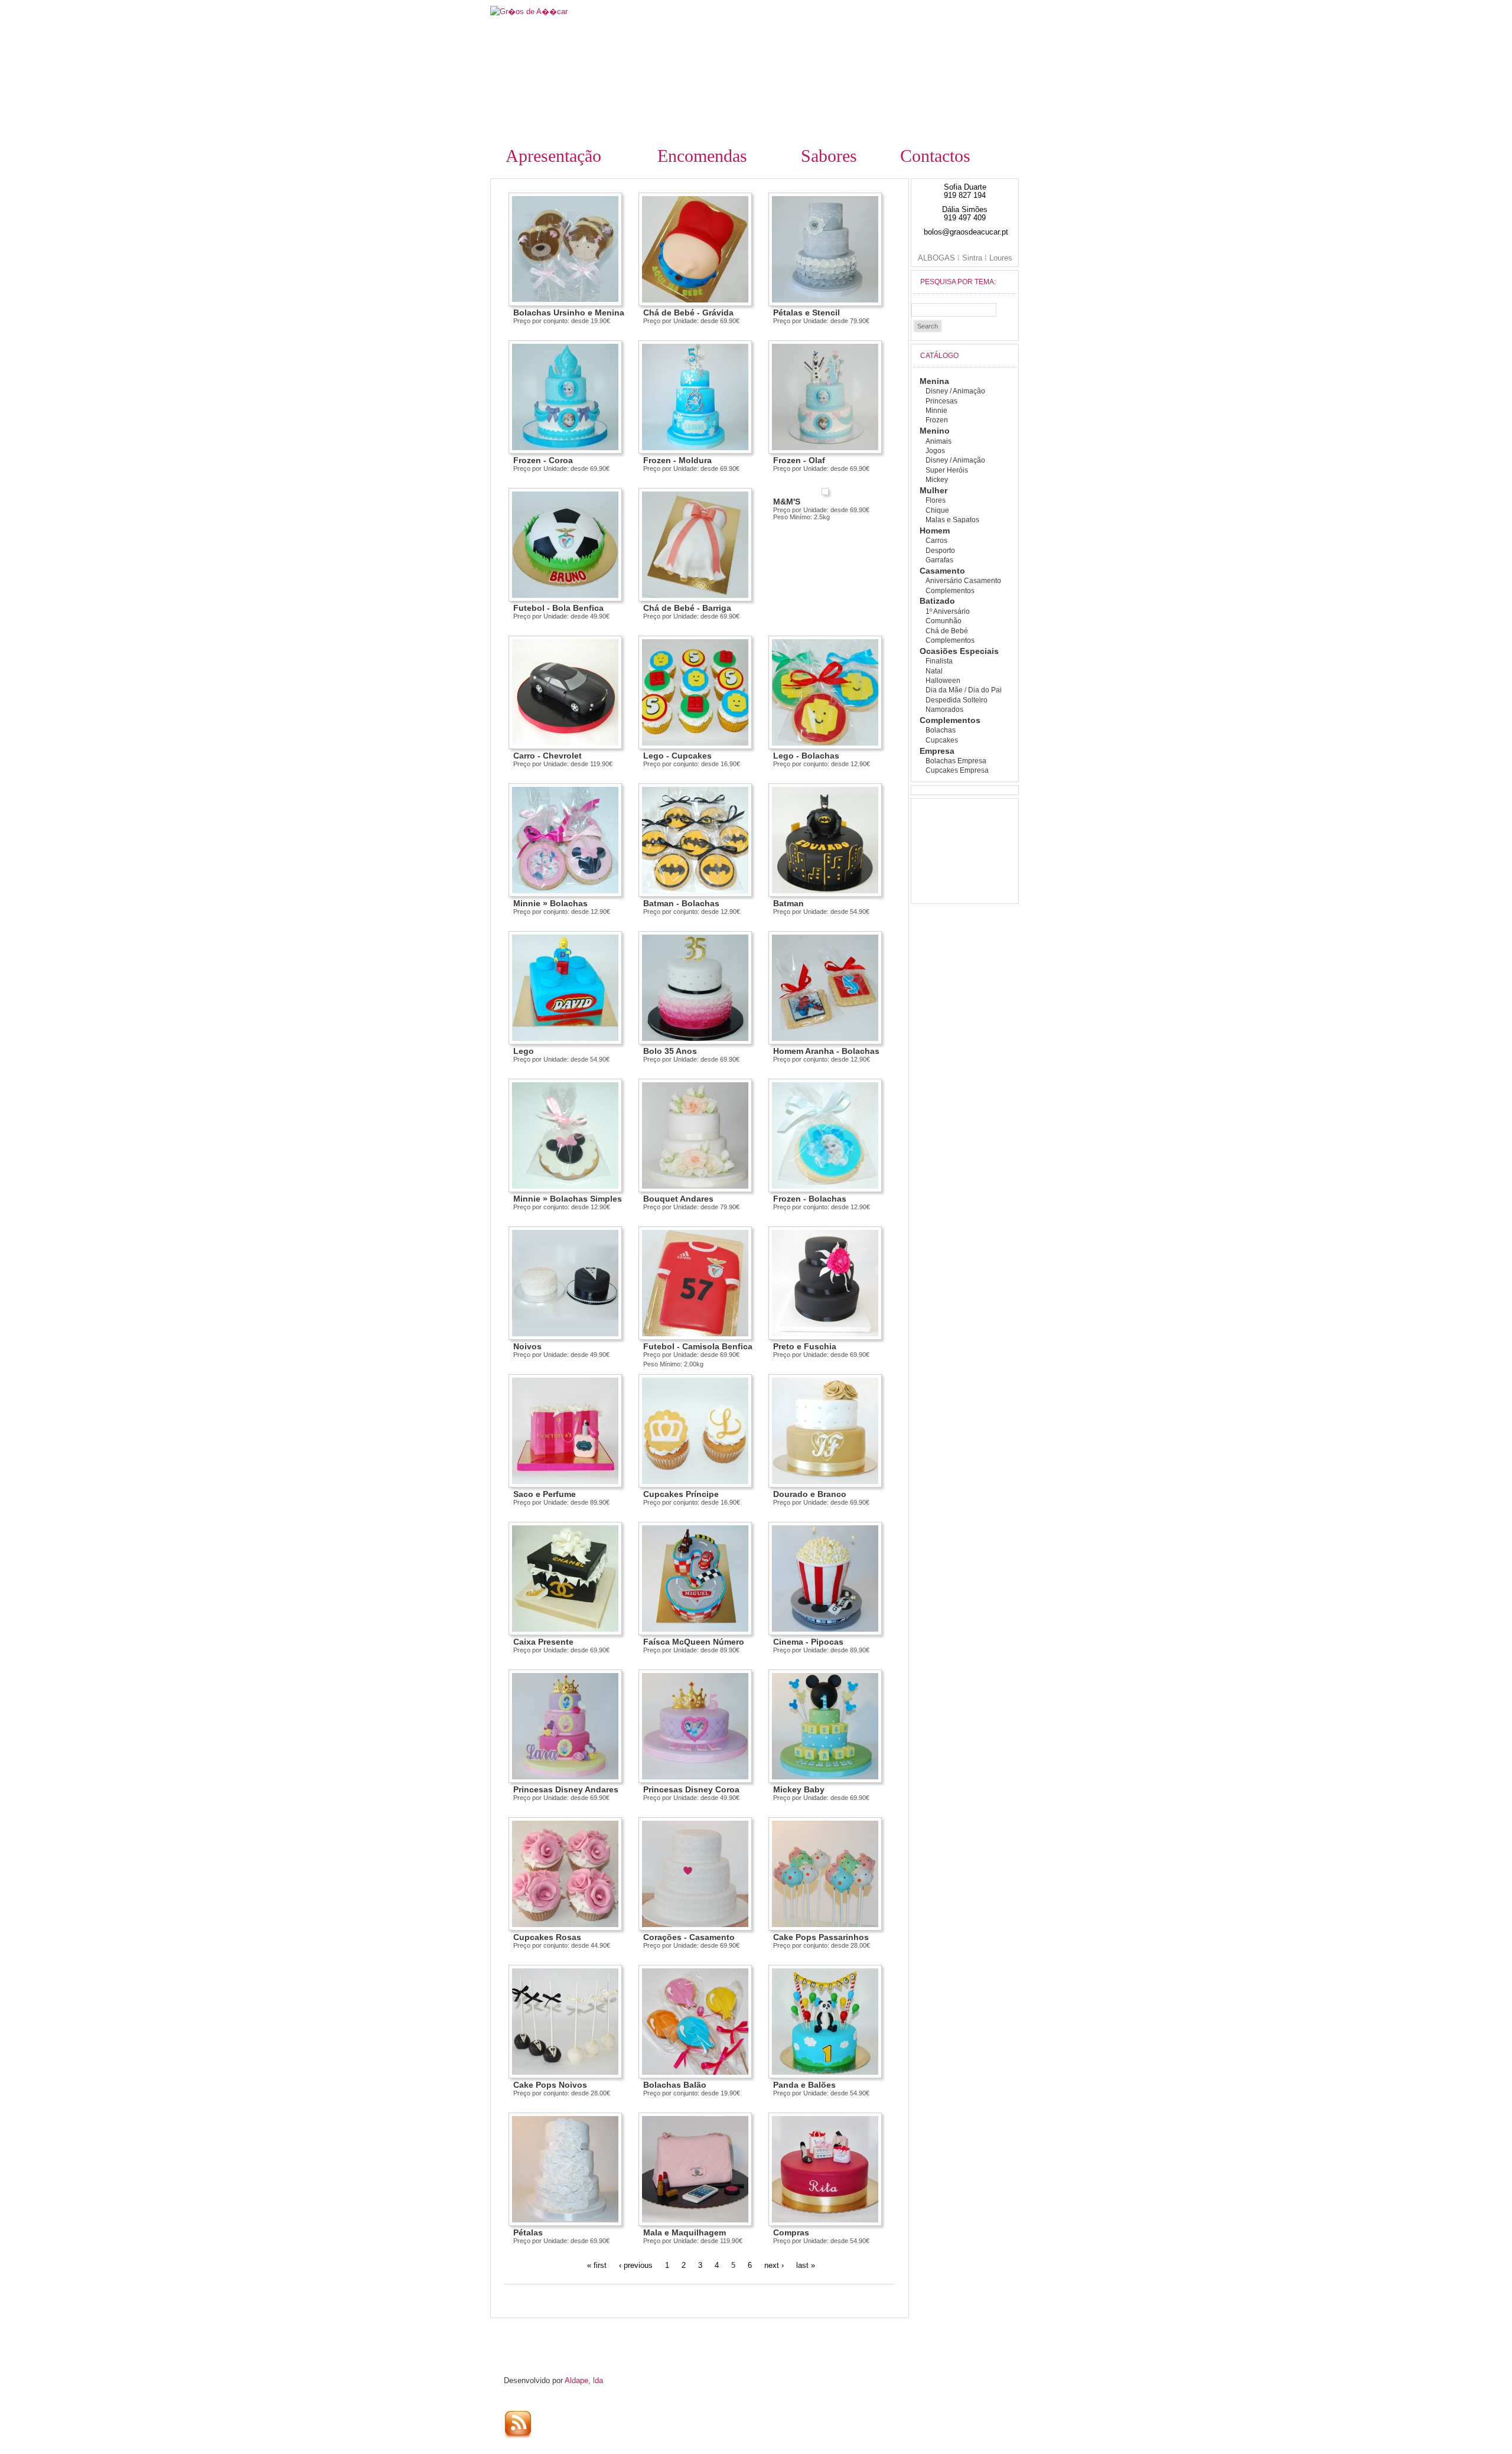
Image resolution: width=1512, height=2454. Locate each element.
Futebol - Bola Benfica (558, 608)
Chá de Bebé (947, 631)
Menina (934, 381)
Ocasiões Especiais (959, 651)
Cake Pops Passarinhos (821, 1937)
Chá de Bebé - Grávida (688, 313)
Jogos (935, 451)
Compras (791, 2232)
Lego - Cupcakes (677, 756)
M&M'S (787, 502)
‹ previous (636, 2265)
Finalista (939, 661)
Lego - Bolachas (806, 756)
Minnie (936, 411)
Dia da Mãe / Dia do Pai (964, 690)
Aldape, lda (584, 2380)
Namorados (944, 709)
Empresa (937, 751)
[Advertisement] (598, 2335)
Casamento (942, 571)
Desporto (940, 551)
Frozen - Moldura (677, 460)
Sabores (829, 156)
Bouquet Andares (678, 1199)
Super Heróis (947, 470)
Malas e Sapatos (952, 520)
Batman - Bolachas (681, 903)
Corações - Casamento (689, 1937)
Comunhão (944, 621)
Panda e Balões (804, 2085)
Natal (934, 671)
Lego (524, 1051)
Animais (939, 441)
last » (806, 2265)
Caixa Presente (543, 1642)
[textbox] (954, 310)
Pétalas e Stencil (806, 313)
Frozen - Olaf (799, 460)
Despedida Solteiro (957, 700)
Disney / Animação (955, 391)
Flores (936, 500)
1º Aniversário (948, 611)
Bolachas (941, 730)
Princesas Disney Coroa (691, 1789)
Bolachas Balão (675, 2085)
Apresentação (553, 156)
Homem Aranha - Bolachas (826, 1051)
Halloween (943, 681)
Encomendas (702, 156)
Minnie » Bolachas (550, 903)
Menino (935, 431)
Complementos (950, 591)
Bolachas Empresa (956, 761)
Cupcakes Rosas (547, 1937)
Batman (788, 903)
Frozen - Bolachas (810, 1199)
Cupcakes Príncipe (681, 1494)
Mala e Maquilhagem (685, 2232)
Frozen (937, 420)
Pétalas (528, 2232)
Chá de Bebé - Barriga (687, 608)
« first (597, 2265)
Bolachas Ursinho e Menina (569, 313)
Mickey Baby (799, 1789)
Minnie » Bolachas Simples (568, 1199)
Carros (936, 541)
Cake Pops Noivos (550, 2085)
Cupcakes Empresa (957, 770)
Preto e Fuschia (805, 1346)
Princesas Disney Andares (566, 1789)
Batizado (937, 601)
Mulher (933, 490)
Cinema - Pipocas (808, 1642)
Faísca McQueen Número (694, 1642)
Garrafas (939, 560)
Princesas (941, 401)
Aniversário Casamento (963, 581)
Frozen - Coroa (543, 460)
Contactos (935, 156)
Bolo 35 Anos (670, 1051)
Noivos (527, 1346)
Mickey (937, 480)
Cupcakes (942, 740)
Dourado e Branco (810, 1494)
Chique (937, 510)
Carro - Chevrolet (548, 756)
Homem (935, 530)
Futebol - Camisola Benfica (698, 1346)
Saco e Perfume (545, 1494)
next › (774, 2265)
